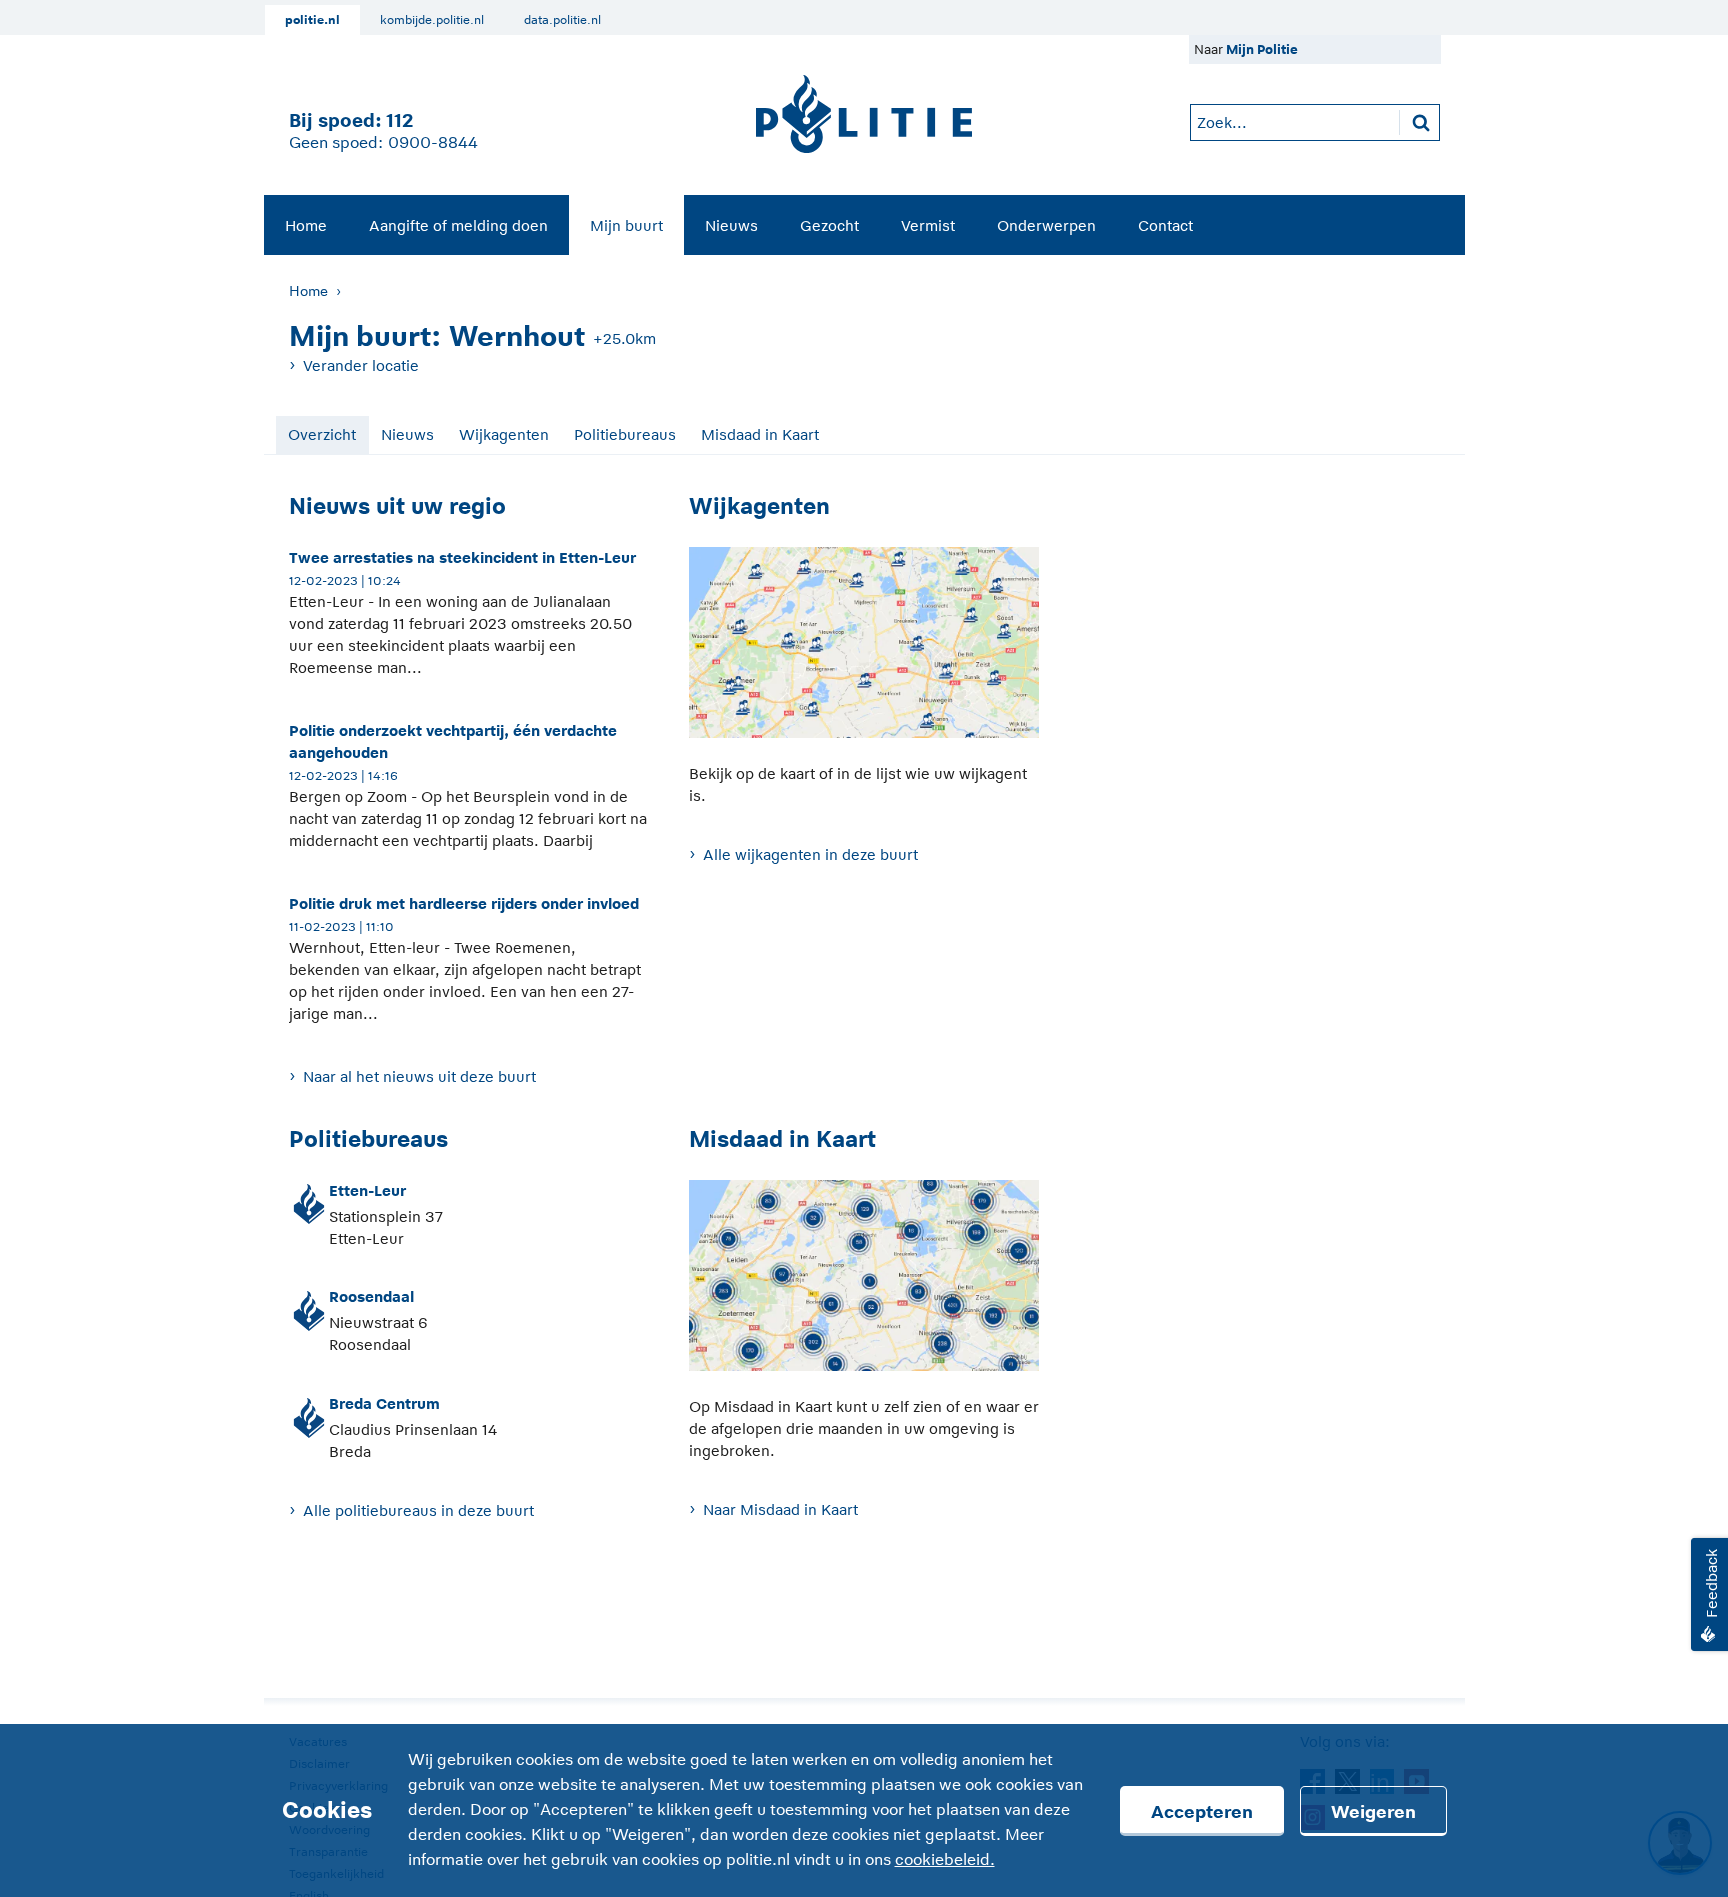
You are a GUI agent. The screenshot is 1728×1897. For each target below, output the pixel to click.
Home (306, 225)
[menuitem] (306, 225)
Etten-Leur (367, 1190)
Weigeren (1373, 1812)
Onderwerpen (1046, 225)
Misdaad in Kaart (760, 434)
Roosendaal (371, 1296)
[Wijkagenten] (864, 653)
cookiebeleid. (945, 1860)
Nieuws (731, 225)
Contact (1165, 225)
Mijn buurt (626, 225)
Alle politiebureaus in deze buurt (418, 1510)
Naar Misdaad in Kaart (780, 1509)
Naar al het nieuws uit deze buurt (419, 1076)
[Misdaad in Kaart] (864, 1286)
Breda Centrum (384, 1403)
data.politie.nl (562, 20)
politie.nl (312, 20)
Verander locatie (361, 365)
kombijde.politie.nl (432, 20)
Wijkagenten (504, 434)
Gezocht (829, 225)
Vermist (928, 225)
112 (399, 120)
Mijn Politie (1262, 49)
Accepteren (1202, 1812)
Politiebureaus (625, 434)
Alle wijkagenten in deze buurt (810, 854)
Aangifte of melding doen (458, 225)
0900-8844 (433, 143)
